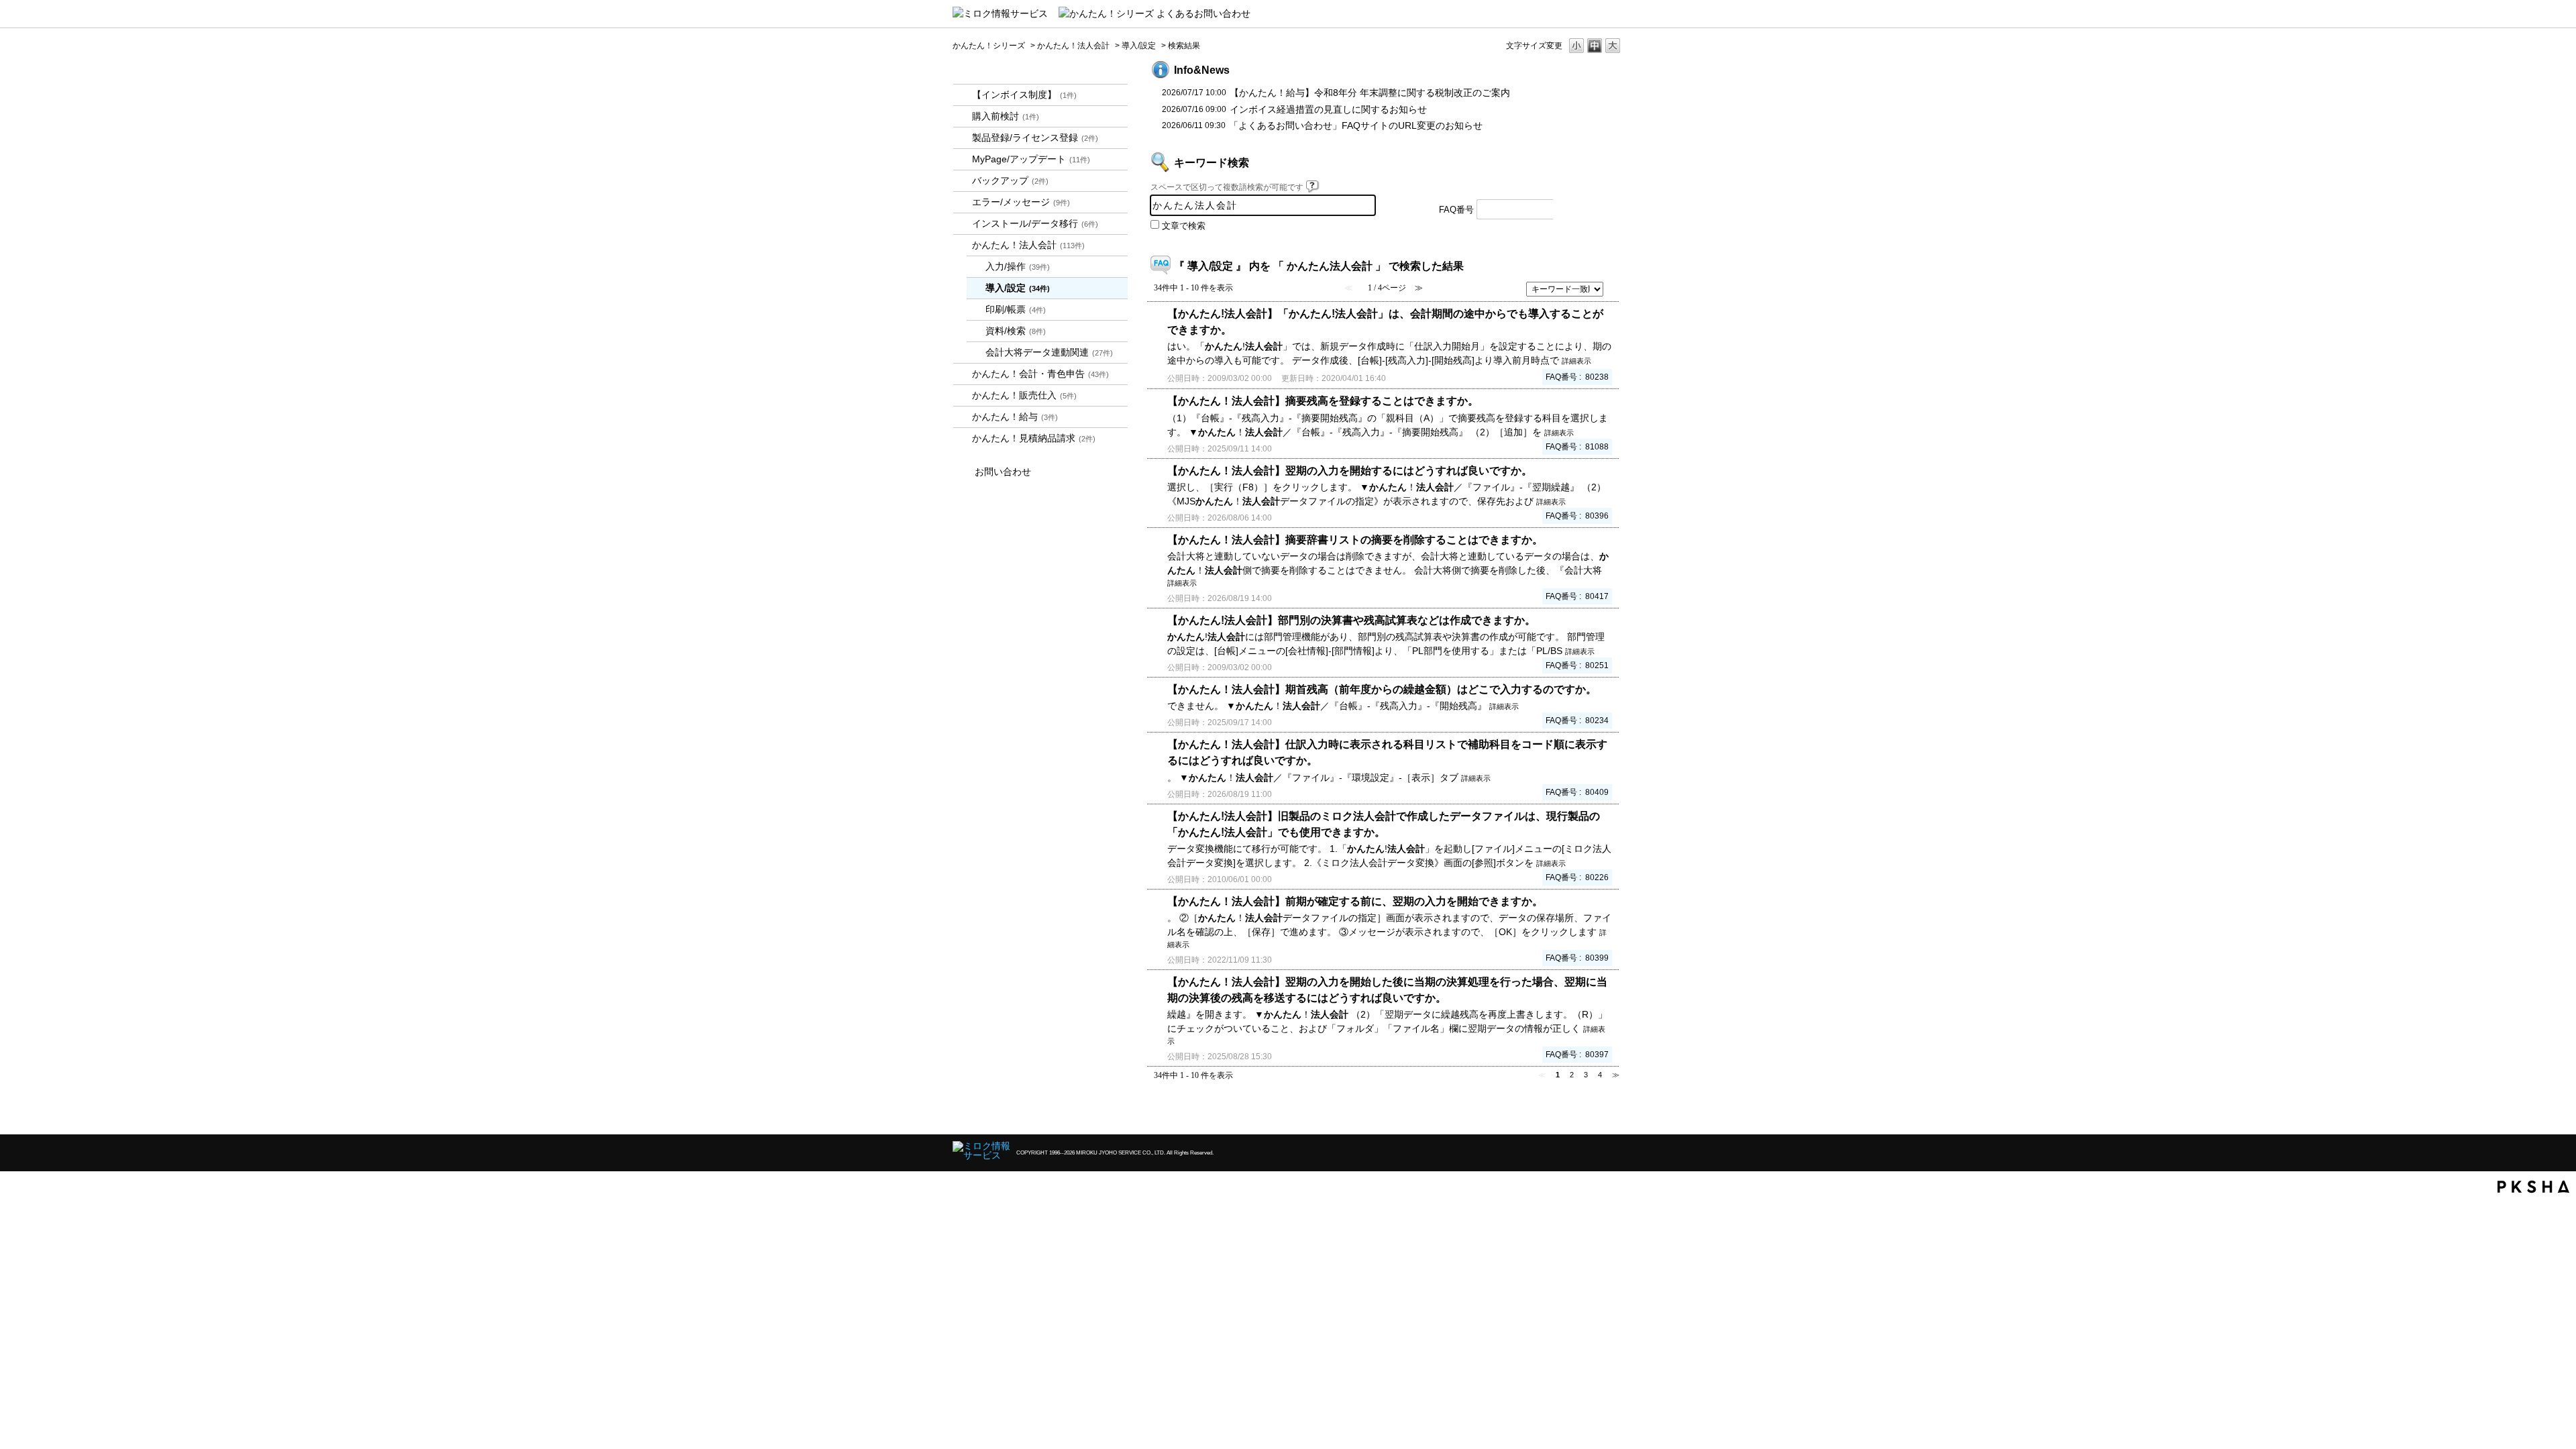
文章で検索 (1184, 226)
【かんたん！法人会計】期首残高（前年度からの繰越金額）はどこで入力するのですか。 (1382, 689)
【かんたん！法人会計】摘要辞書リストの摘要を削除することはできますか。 (1355, 539)
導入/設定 (1139, 46)
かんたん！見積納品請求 (1034, 438)
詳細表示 (1576, 361)
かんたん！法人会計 (1073, 46)
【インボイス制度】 (1024, 95)
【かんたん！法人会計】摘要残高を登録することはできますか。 (1323, 400)
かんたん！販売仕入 (1024, 395)
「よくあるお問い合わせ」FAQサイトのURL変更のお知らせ (1356, 125)
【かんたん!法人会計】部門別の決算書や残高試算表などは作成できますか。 (1351, 620)
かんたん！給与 (1015, 417)
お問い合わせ (1003, 472)
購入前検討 (1006, 116)
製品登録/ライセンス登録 (1035, 138)
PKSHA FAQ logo (2533, 1187)
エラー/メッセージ (1021, 202)
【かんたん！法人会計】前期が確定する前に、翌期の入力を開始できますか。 (1355, 901)
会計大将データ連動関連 (1049, 352)
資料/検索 (1016, 331)
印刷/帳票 (1016, 309)
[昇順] (1614, 285)
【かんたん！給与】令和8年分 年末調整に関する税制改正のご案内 (1370, 93)
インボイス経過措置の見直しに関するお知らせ (1328, 109)
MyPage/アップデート (1031, 159)
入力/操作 (1018, 266)
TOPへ (1590, 1113)
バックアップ (1010, 180)
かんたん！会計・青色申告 (1040, 374)
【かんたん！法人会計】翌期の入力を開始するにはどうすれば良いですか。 (1350, 470)
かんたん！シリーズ (989, 46)
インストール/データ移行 (1035, 223)
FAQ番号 (1456, 210)
